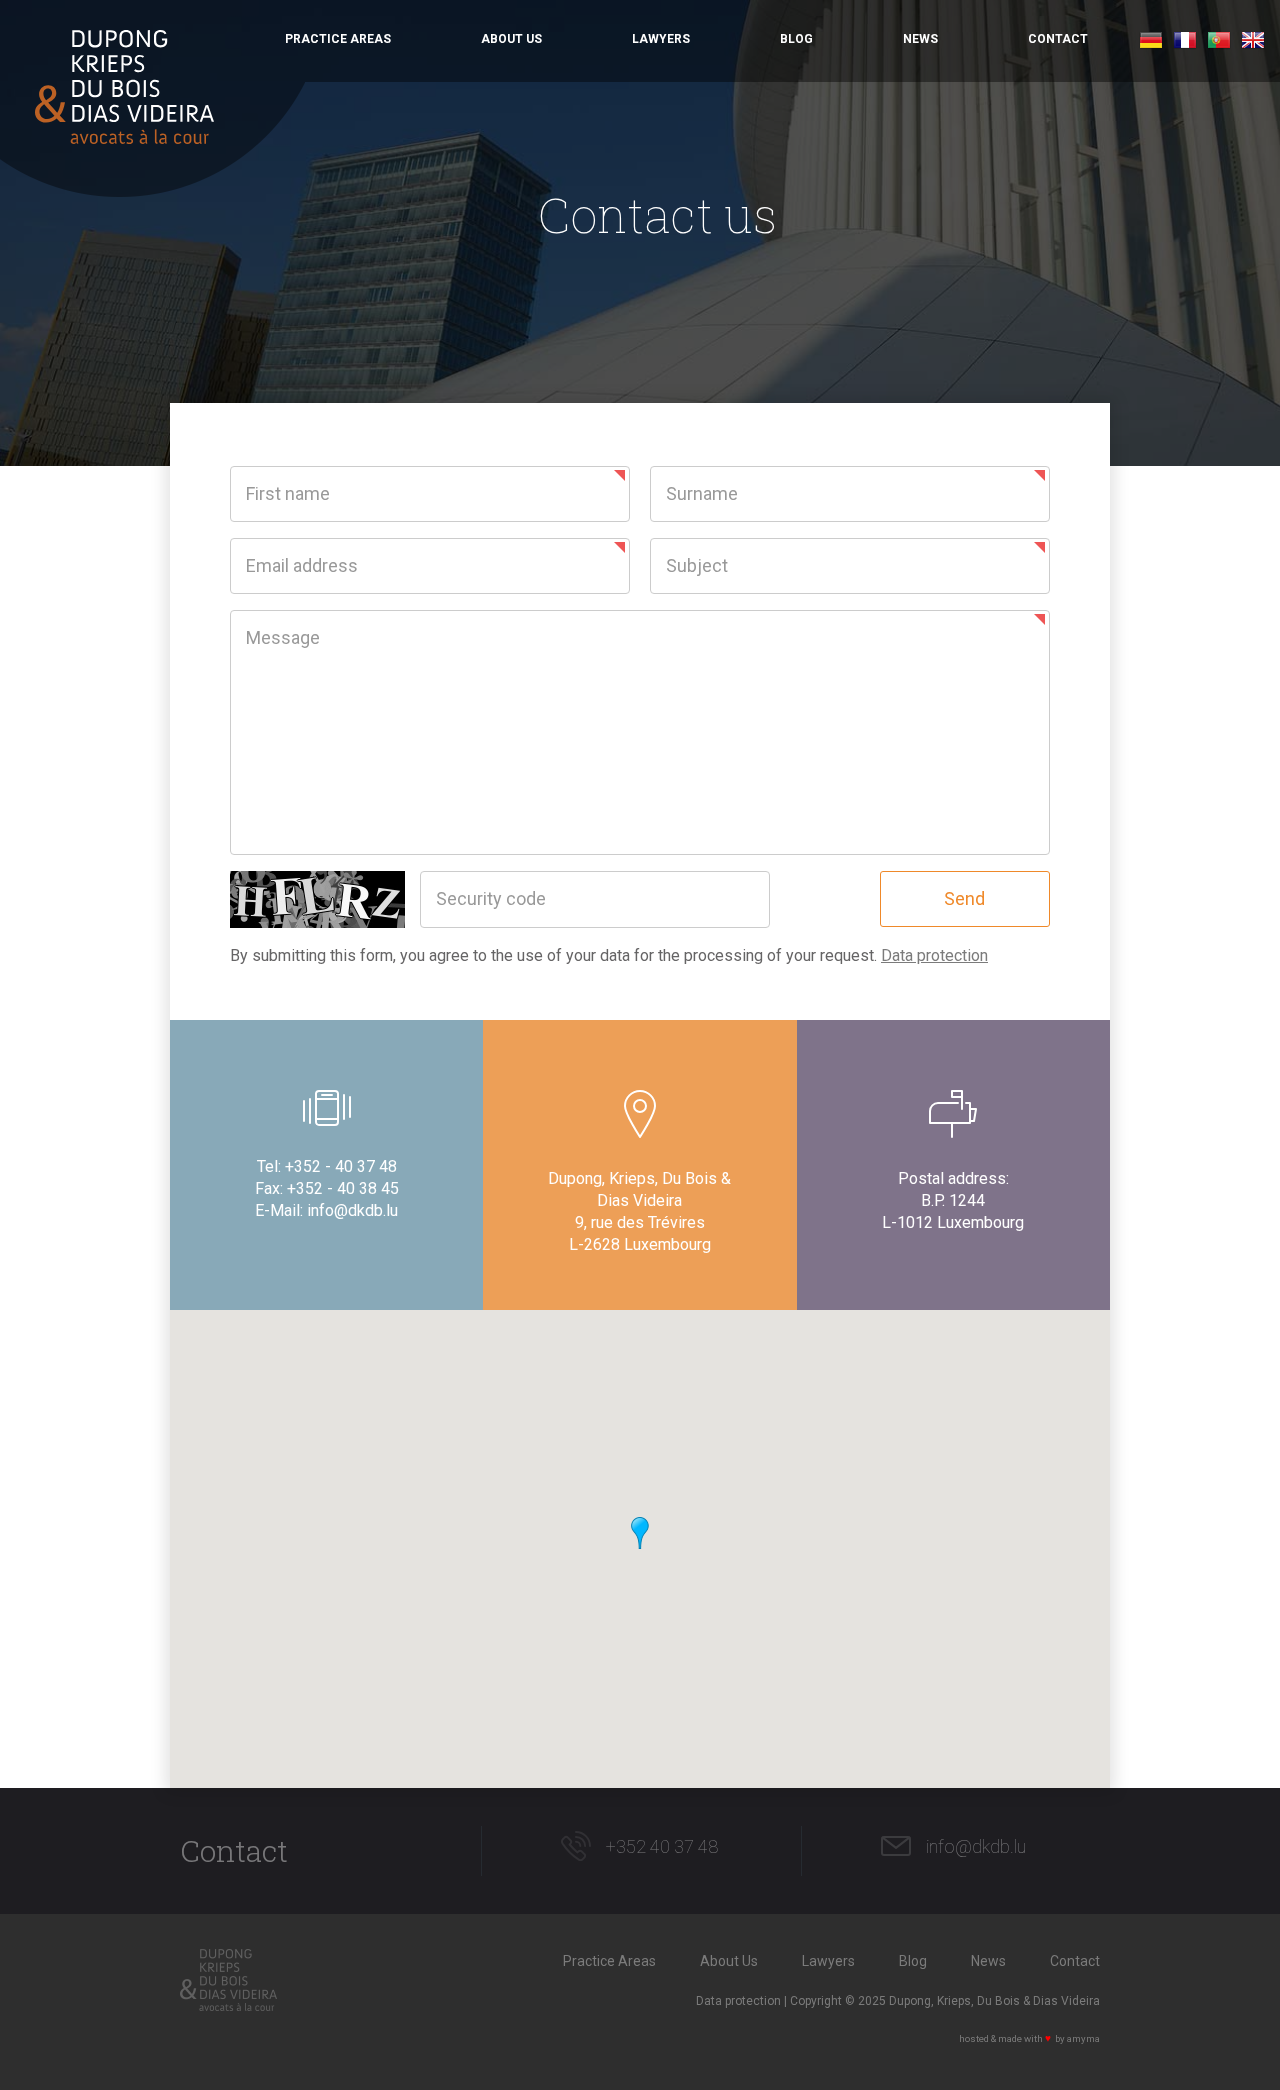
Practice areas (338, 39)
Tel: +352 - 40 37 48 (327, 1166)
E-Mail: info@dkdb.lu (326, 1210)
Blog (796, 39)
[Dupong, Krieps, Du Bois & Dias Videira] (124, 87)
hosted (974, 2038)
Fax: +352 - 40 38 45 (327, 1188)
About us (511, 39)
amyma (1083, 2038)
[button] (640, 1533)
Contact (1058, 39)
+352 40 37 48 (662, 1846)
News (920, 39)
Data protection (934, 955)
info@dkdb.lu (976, 1846)
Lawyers (661, 39)
